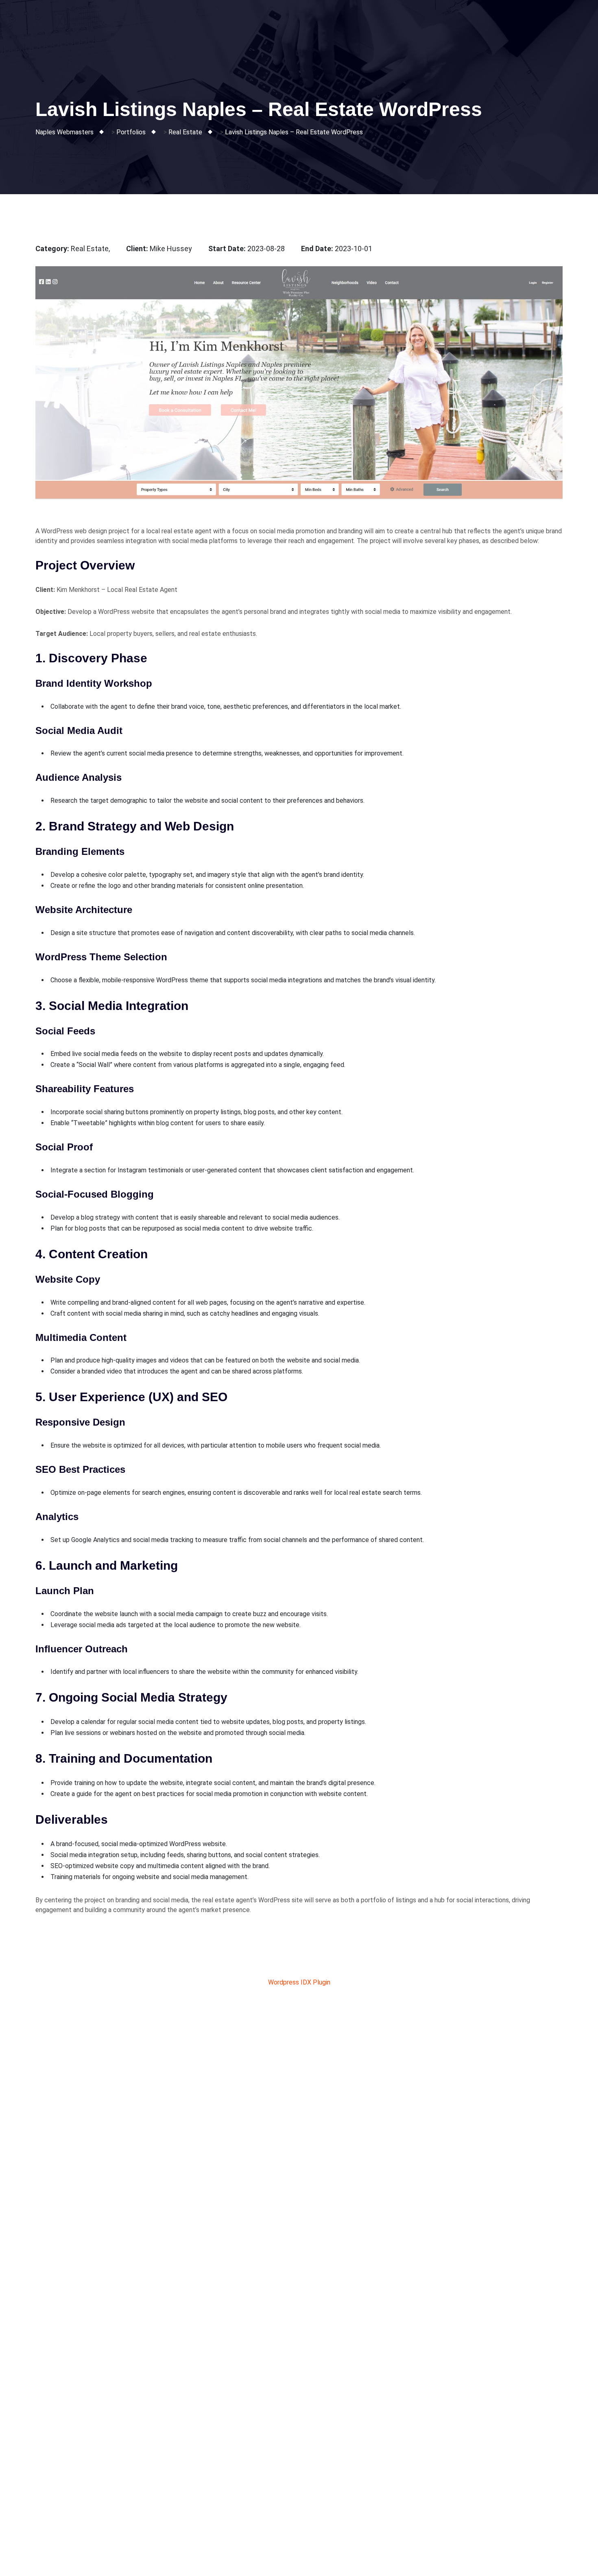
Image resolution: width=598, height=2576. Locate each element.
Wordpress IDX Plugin (299, 1982)
